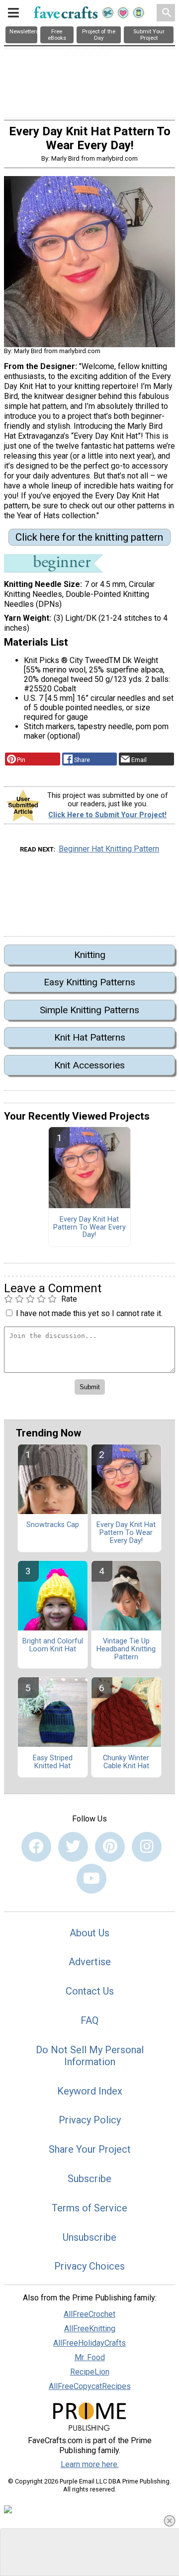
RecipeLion (90, 2372)
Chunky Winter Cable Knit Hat (126, 1762)
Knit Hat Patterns (90, 1037)
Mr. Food (90, 2357)
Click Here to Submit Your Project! (107, 815)
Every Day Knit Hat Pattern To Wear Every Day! (89, 1228)
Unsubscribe (89, 2237)
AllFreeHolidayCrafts (89, 2343)
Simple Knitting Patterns (89, 1010)
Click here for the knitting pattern (89, 537)
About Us (89, 1933)
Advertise (90, 1962)
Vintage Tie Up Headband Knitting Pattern (126, 1649)
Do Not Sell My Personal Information (90, 2056)
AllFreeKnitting (90, 2329)
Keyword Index (90, 2091)
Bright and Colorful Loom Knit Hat (53, 1645)
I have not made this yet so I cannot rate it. (89, 1313)
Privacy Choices (89, 2266)
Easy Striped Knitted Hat (53, 1762)
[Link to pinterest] (110, 1847)
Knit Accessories (89, 1065)
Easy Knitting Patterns (89, 982)
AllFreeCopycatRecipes (90, 2386)
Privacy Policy (90, 2120)
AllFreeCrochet (89, 2314)
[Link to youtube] (91, 1879)
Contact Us (90, 1991)
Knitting (90, 955)
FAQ (89, 2020)
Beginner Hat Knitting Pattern (109, 849)
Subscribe (89, 2179)
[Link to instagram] (147, 1847)
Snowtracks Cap (53, 1525)
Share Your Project (90, 2149)
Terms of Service (89, 2208)
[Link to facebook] (36, 1847)
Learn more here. (90, 2464)
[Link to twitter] (73, 1847)
